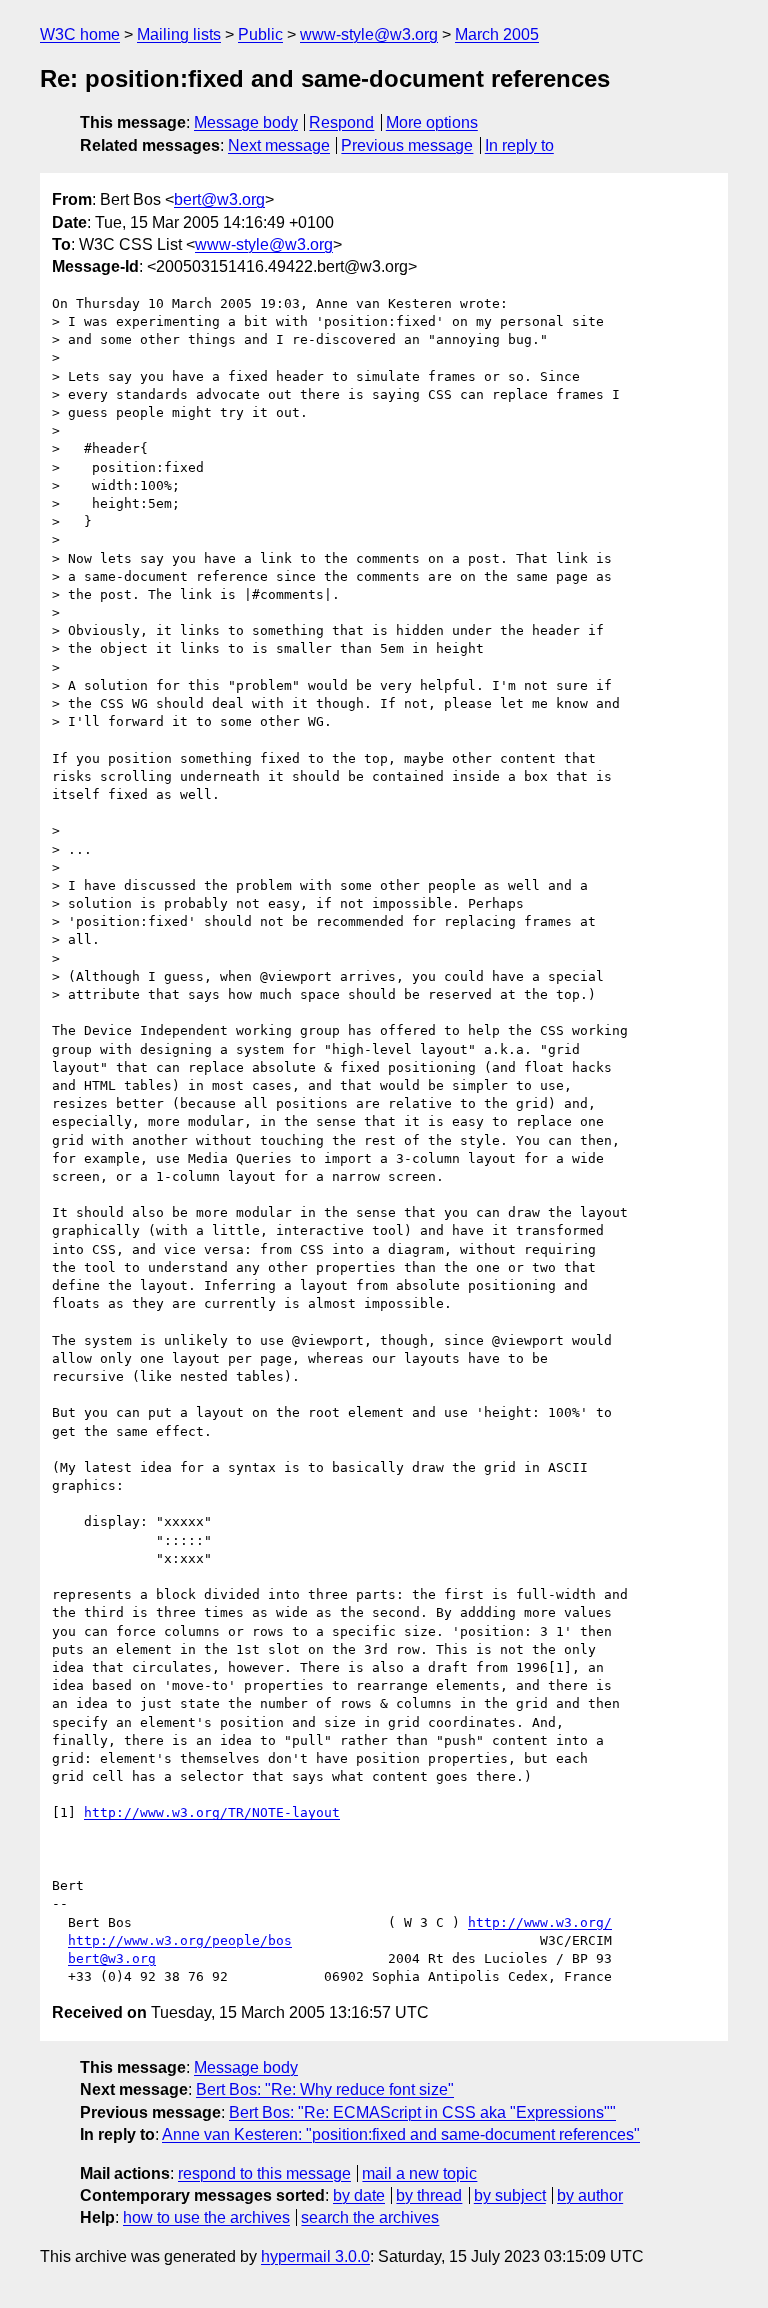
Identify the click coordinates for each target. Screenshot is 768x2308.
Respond (341, 122)
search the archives (370, 2217)
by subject (510, 2195)
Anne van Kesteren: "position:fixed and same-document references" (401, 2134)
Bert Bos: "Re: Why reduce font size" (325, 2089)
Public (260, 34)
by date (359, 2195)
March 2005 (497, 34)
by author (590, 2195)
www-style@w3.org (369, 34)
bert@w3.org (219, 199)
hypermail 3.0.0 (315, 2256)
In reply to (519, 145)
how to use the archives (206, 2217)
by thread (429, 2195)
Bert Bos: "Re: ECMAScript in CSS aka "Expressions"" (422, 2112)
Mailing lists (179, 34)
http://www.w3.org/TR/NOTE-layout (212, 1812)
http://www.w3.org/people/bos (180, 1940)
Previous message (407, 145)
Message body (246, 122)
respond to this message (264, 2173)
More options (432, 122)
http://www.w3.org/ (540, 1922)
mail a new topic (419, 2173)
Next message (279, 145)
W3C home (80, 34)
